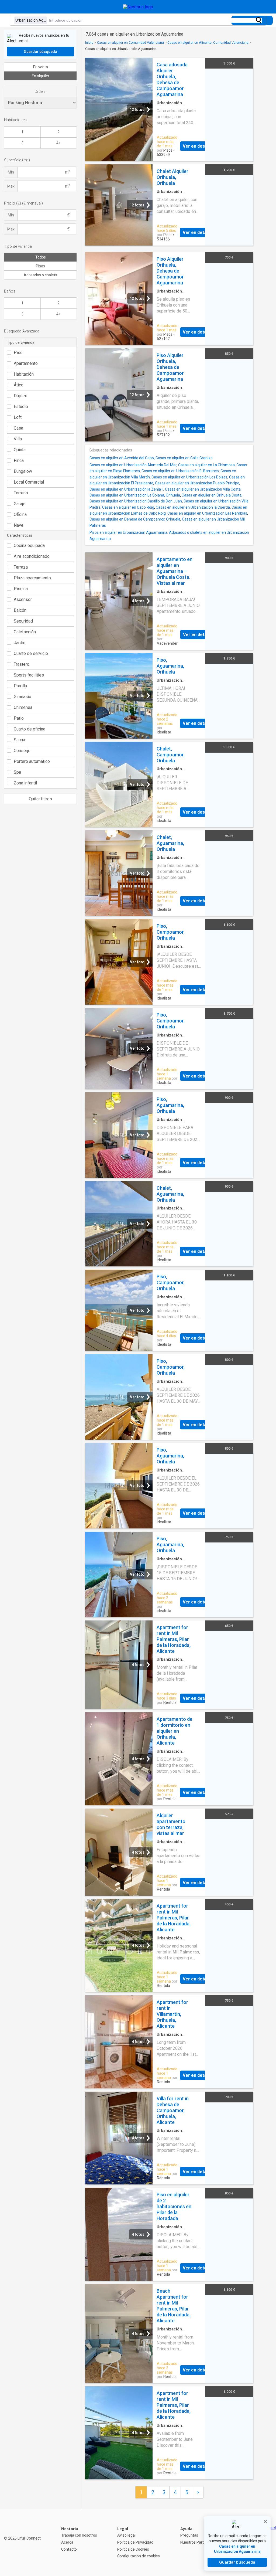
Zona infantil (25, 783)
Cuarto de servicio (31, 653)
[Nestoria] (138, 7)
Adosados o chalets (40, 275)
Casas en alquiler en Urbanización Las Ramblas (207, 513)
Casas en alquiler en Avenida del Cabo (122, 458)
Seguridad (23, 621)
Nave (19, 525)
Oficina (20, 514)
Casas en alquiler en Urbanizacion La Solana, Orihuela (135, 495)
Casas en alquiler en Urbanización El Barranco (180, 471)
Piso (18, 353)
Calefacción (25, 632)
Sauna (19, 740)
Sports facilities (29, 675)
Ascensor (23, 599)
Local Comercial (29, 482)
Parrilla (20, 686)
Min (11, 172)
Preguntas (189, 2535)
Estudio (21, 407)
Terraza (21, 567)
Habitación (24, 374)
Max (11, 186)
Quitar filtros (40, 799)
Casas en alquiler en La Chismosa (206, 465)
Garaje (20, 504)
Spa (17, 772)
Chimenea (23, 707)
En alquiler (41, 76)
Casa (18, 428)
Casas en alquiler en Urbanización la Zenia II (126, 489)
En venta (41, 67)
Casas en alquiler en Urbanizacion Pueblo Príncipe (197, 483)
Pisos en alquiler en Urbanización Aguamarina (128, 532)
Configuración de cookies (139, 2556)
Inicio (89, 43)
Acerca (67, 2542)
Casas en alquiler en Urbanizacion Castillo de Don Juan (136, 501)
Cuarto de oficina (30, 729)
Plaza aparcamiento (32, 578)
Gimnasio (23, 697)
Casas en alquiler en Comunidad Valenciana (130, 43)
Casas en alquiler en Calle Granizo (184, 458)
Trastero (22, 664)
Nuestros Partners (196, 2542)
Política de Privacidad (135, 2542)
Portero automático (32, 761)
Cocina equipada (29, 546)
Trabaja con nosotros (79, 2535)
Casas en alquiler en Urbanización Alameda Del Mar (133, 465)
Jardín (20, 643)
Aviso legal (126, 2535)
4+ (58, 143)
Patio (19, 718)
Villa (18, 439)
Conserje (22, 751)
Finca (19, 461)
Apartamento (26, 363)
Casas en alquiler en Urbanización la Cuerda (193, 507)
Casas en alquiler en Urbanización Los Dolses (189, 477)
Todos (41, 257)
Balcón (20, 610)
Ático (19, 385)
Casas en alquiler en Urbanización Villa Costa (203, 489)
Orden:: (40, 91)
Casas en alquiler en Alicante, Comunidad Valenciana (208, 43)
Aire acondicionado (32, 556)
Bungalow (23, 471)
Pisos (40, 266)
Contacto (69, 2549)
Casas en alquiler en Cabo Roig (128, 507)
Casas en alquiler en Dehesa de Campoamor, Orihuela (135, 519)
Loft (18, 417)
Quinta (20, 450)
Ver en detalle (197, 146)
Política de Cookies (133, 2549)
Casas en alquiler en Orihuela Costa (212, 495)
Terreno (21, 493)
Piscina (21, 589)
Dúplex (20, 396)
